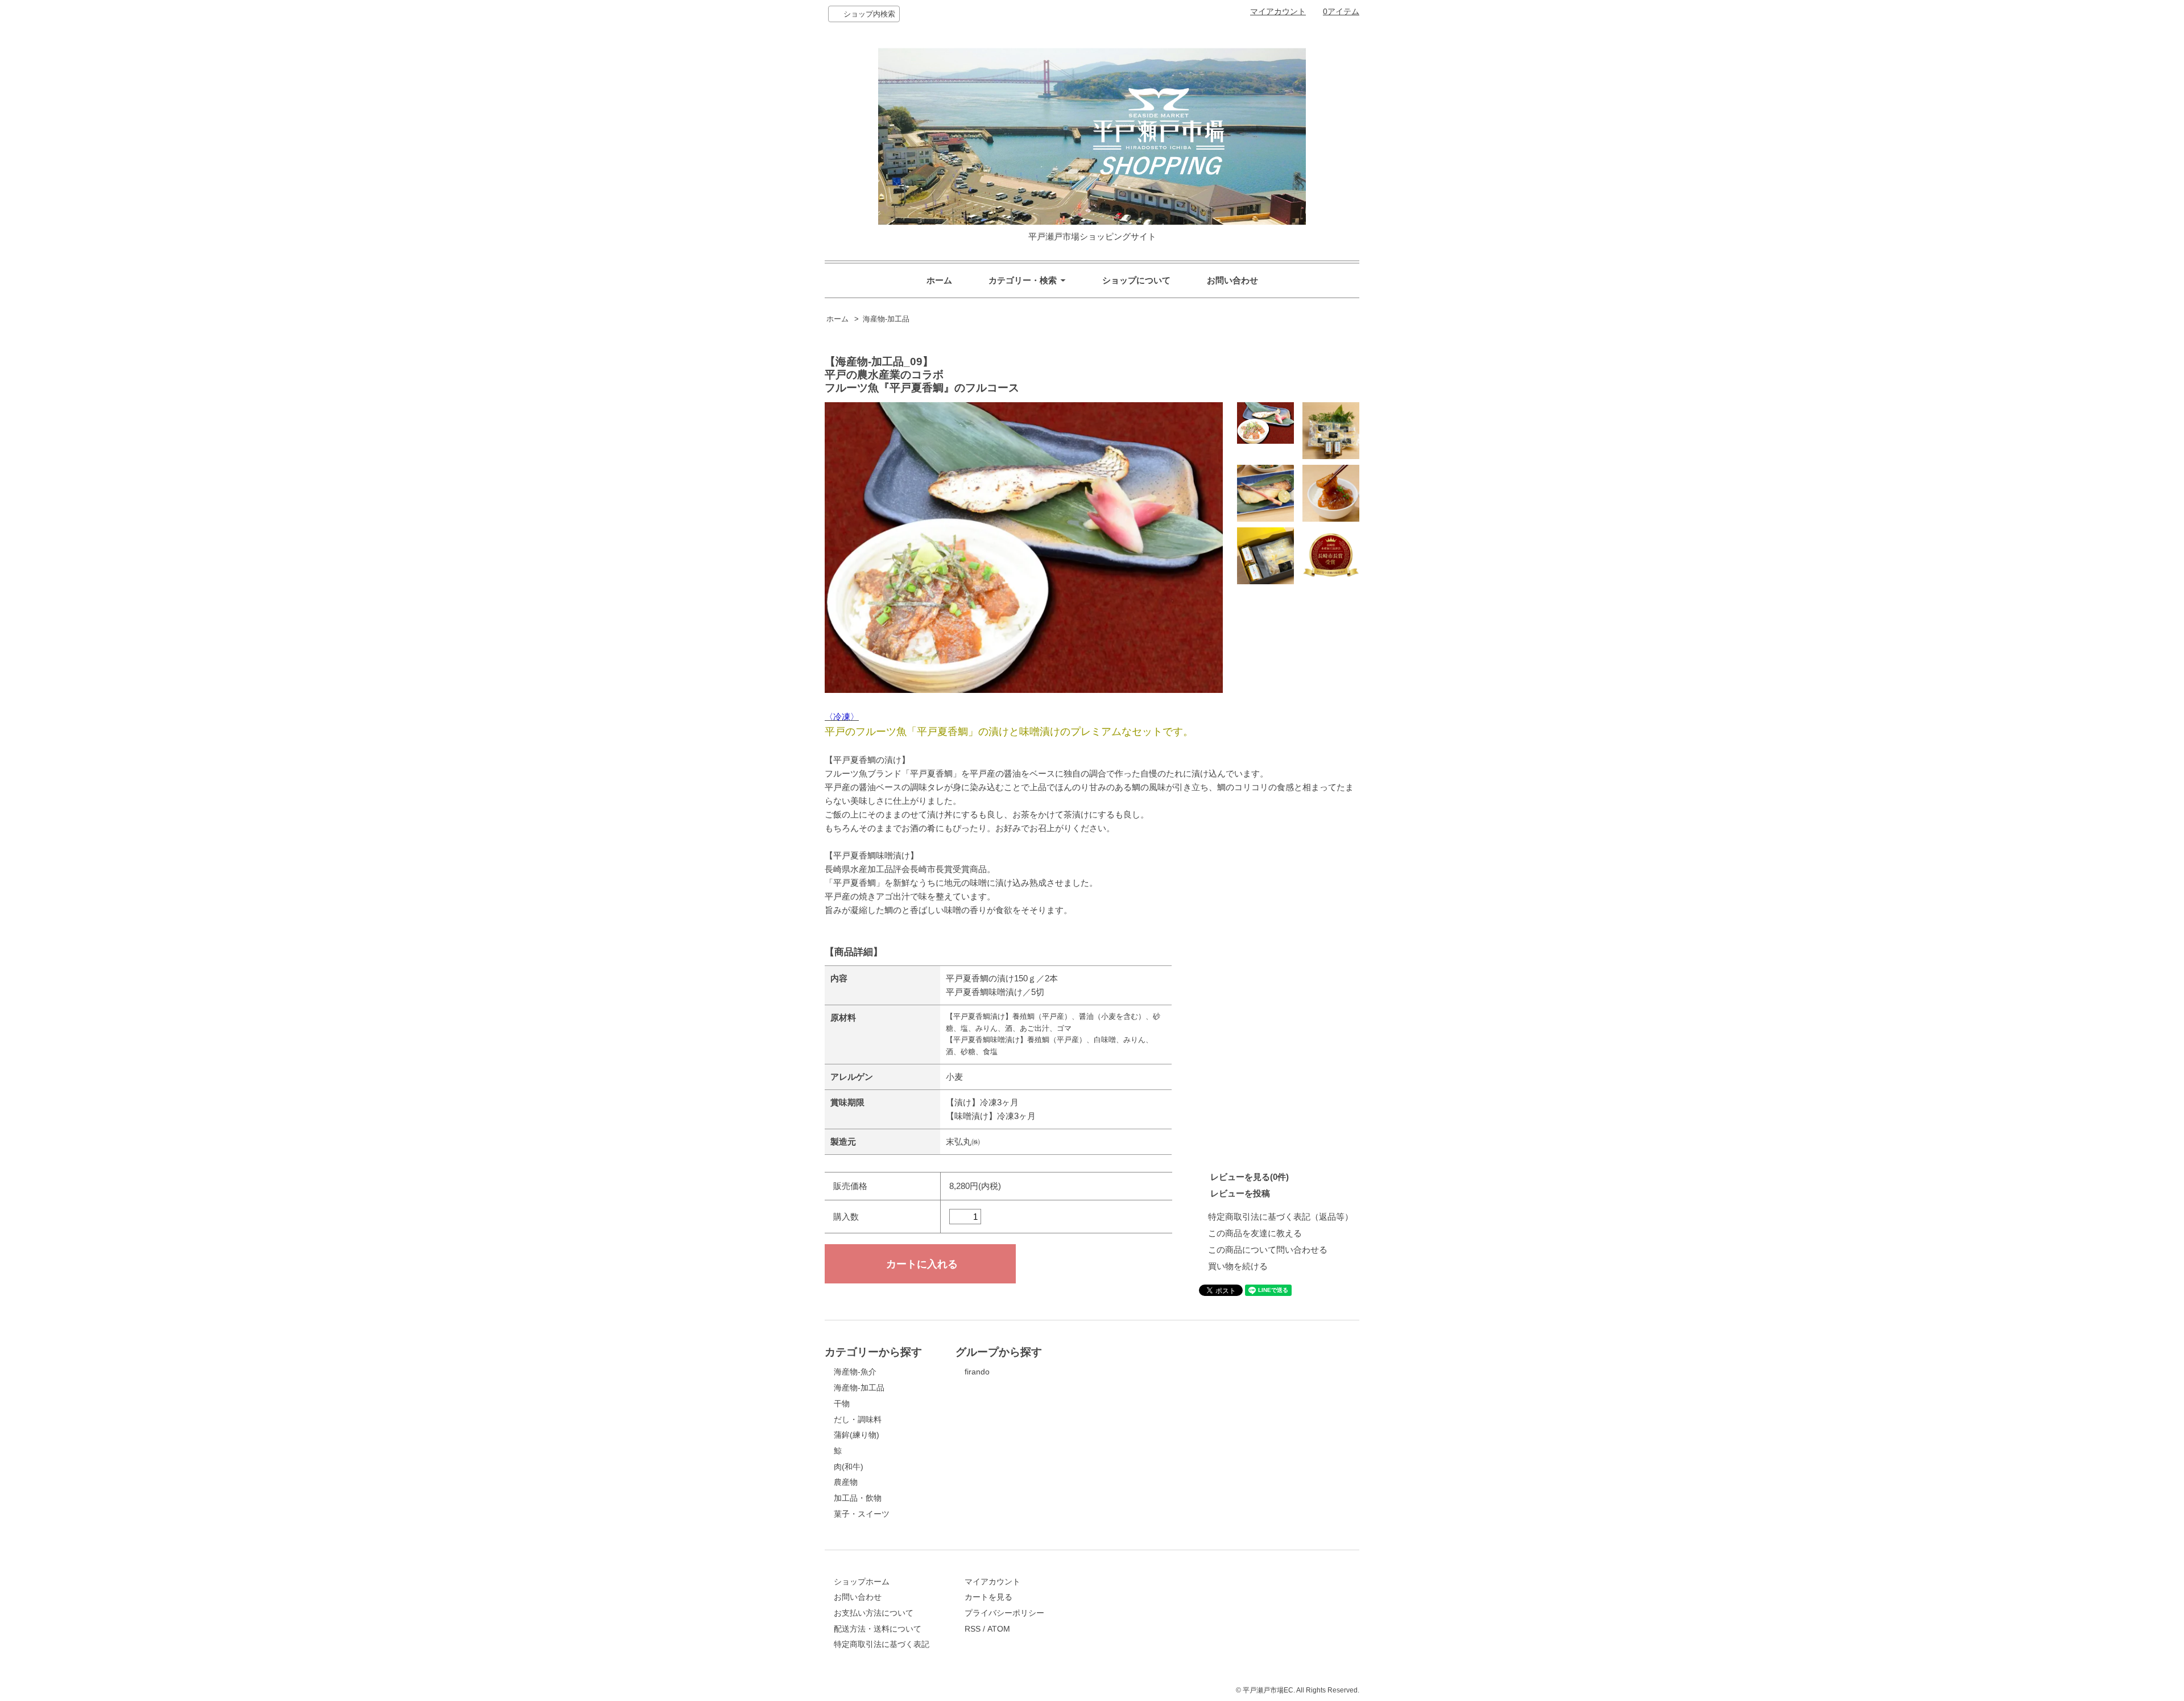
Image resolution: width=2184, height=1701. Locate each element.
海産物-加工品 (886, 319)
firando (977, 1372)
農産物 (846, 1482)
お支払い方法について (874, 1613)
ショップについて (1136, 280)
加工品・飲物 (858, 1498)
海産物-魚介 (855, 1372)
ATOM (999, 1629)
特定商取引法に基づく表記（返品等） (1281, 1217)
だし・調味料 (858, 1419)
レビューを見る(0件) (1250, 1177)
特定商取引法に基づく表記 (882, 1644)
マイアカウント (1278, 11)
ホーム (939, 280)
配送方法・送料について (878, 1629)
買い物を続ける (1238, 1266)
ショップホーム (862, 1582)
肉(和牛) (849, 1467)
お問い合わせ (1232, 280)
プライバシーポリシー (1004, 1613)
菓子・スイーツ (862, 1514)
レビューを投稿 (1240, 1193)
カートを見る (988, 1597)
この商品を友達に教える (1255, 1233)
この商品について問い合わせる (1268, 1250)
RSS (973, 1629)
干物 (842, 1403)
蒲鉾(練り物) (857, 1435)
